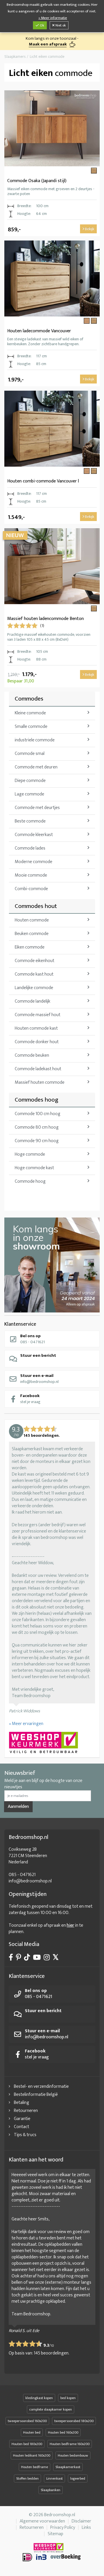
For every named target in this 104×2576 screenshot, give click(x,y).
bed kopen (68, 2398)
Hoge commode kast (34, 1168)
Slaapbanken (51, 2490)
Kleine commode (30, 713)
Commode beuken (32, 1055)
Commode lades (30, 848)
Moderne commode (34, 862)
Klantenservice (20, 1324)
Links (86, 2528)
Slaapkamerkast (68, 2467)
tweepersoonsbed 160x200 (27, 2421)
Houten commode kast (36, 1028)
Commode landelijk (32, 1001)
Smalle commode (31, 727)
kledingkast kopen (39, 2398)
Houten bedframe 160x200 (70, 2444)
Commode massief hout (38, 1015)
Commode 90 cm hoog (37, 1141)
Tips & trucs (25, 2135)
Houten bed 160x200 (63, 2432)
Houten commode (32, 920)
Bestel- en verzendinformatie (41, 2086)
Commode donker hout (37, 1042)
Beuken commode (32, 934)
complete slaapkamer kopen (51, 2409)
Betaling (22, 2103)
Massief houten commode (40, 1082)
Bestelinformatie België (36, 2095)
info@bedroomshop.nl (39, 1378)
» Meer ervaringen (26, 1724)
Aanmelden (18, 1807)
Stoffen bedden (27, 2478)
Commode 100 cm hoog (38, 1114)
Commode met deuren (36, 767)
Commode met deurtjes (37, 808)
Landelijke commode (34, 988)
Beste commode (30, 821)
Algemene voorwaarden (42, 2521)
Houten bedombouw (73, 2455)
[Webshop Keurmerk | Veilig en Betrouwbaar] (52, 1743)
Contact (22, 2127)
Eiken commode (30, 947)
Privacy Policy (63, 2528)
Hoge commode (30, 1154)
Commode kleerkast (34, 835)
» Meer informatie (53, 18)
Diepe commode (30, 781)
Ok (42, 25)
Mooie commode (31, 875)
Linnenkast (54, 2478)
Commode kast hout (34, 974)
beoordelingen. (52, 2353)
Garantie (22, 2119)
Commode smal (30, 754)
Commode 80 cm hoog (37, 1127)
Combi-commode (31, 889)
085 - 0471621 (32, 1339)
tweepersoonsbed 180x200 (74, 2421)
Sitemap (55, 2534)
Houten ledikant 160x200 (32, 2455)
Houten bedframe (35, 2467)
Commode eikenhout (35, 961)
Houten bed (32, 2432)
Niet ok (60, 25)
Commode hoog (30, 1181)
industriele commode (35, 740)
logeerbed (78, 2478)
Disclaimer (81, 2521)
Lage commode (29, 794)
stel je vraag (30, 1399)
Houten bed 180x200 (27, 2444)
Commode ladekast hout (38, 1069)
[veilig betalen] (52, 2557)
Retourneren (26, 2111)
